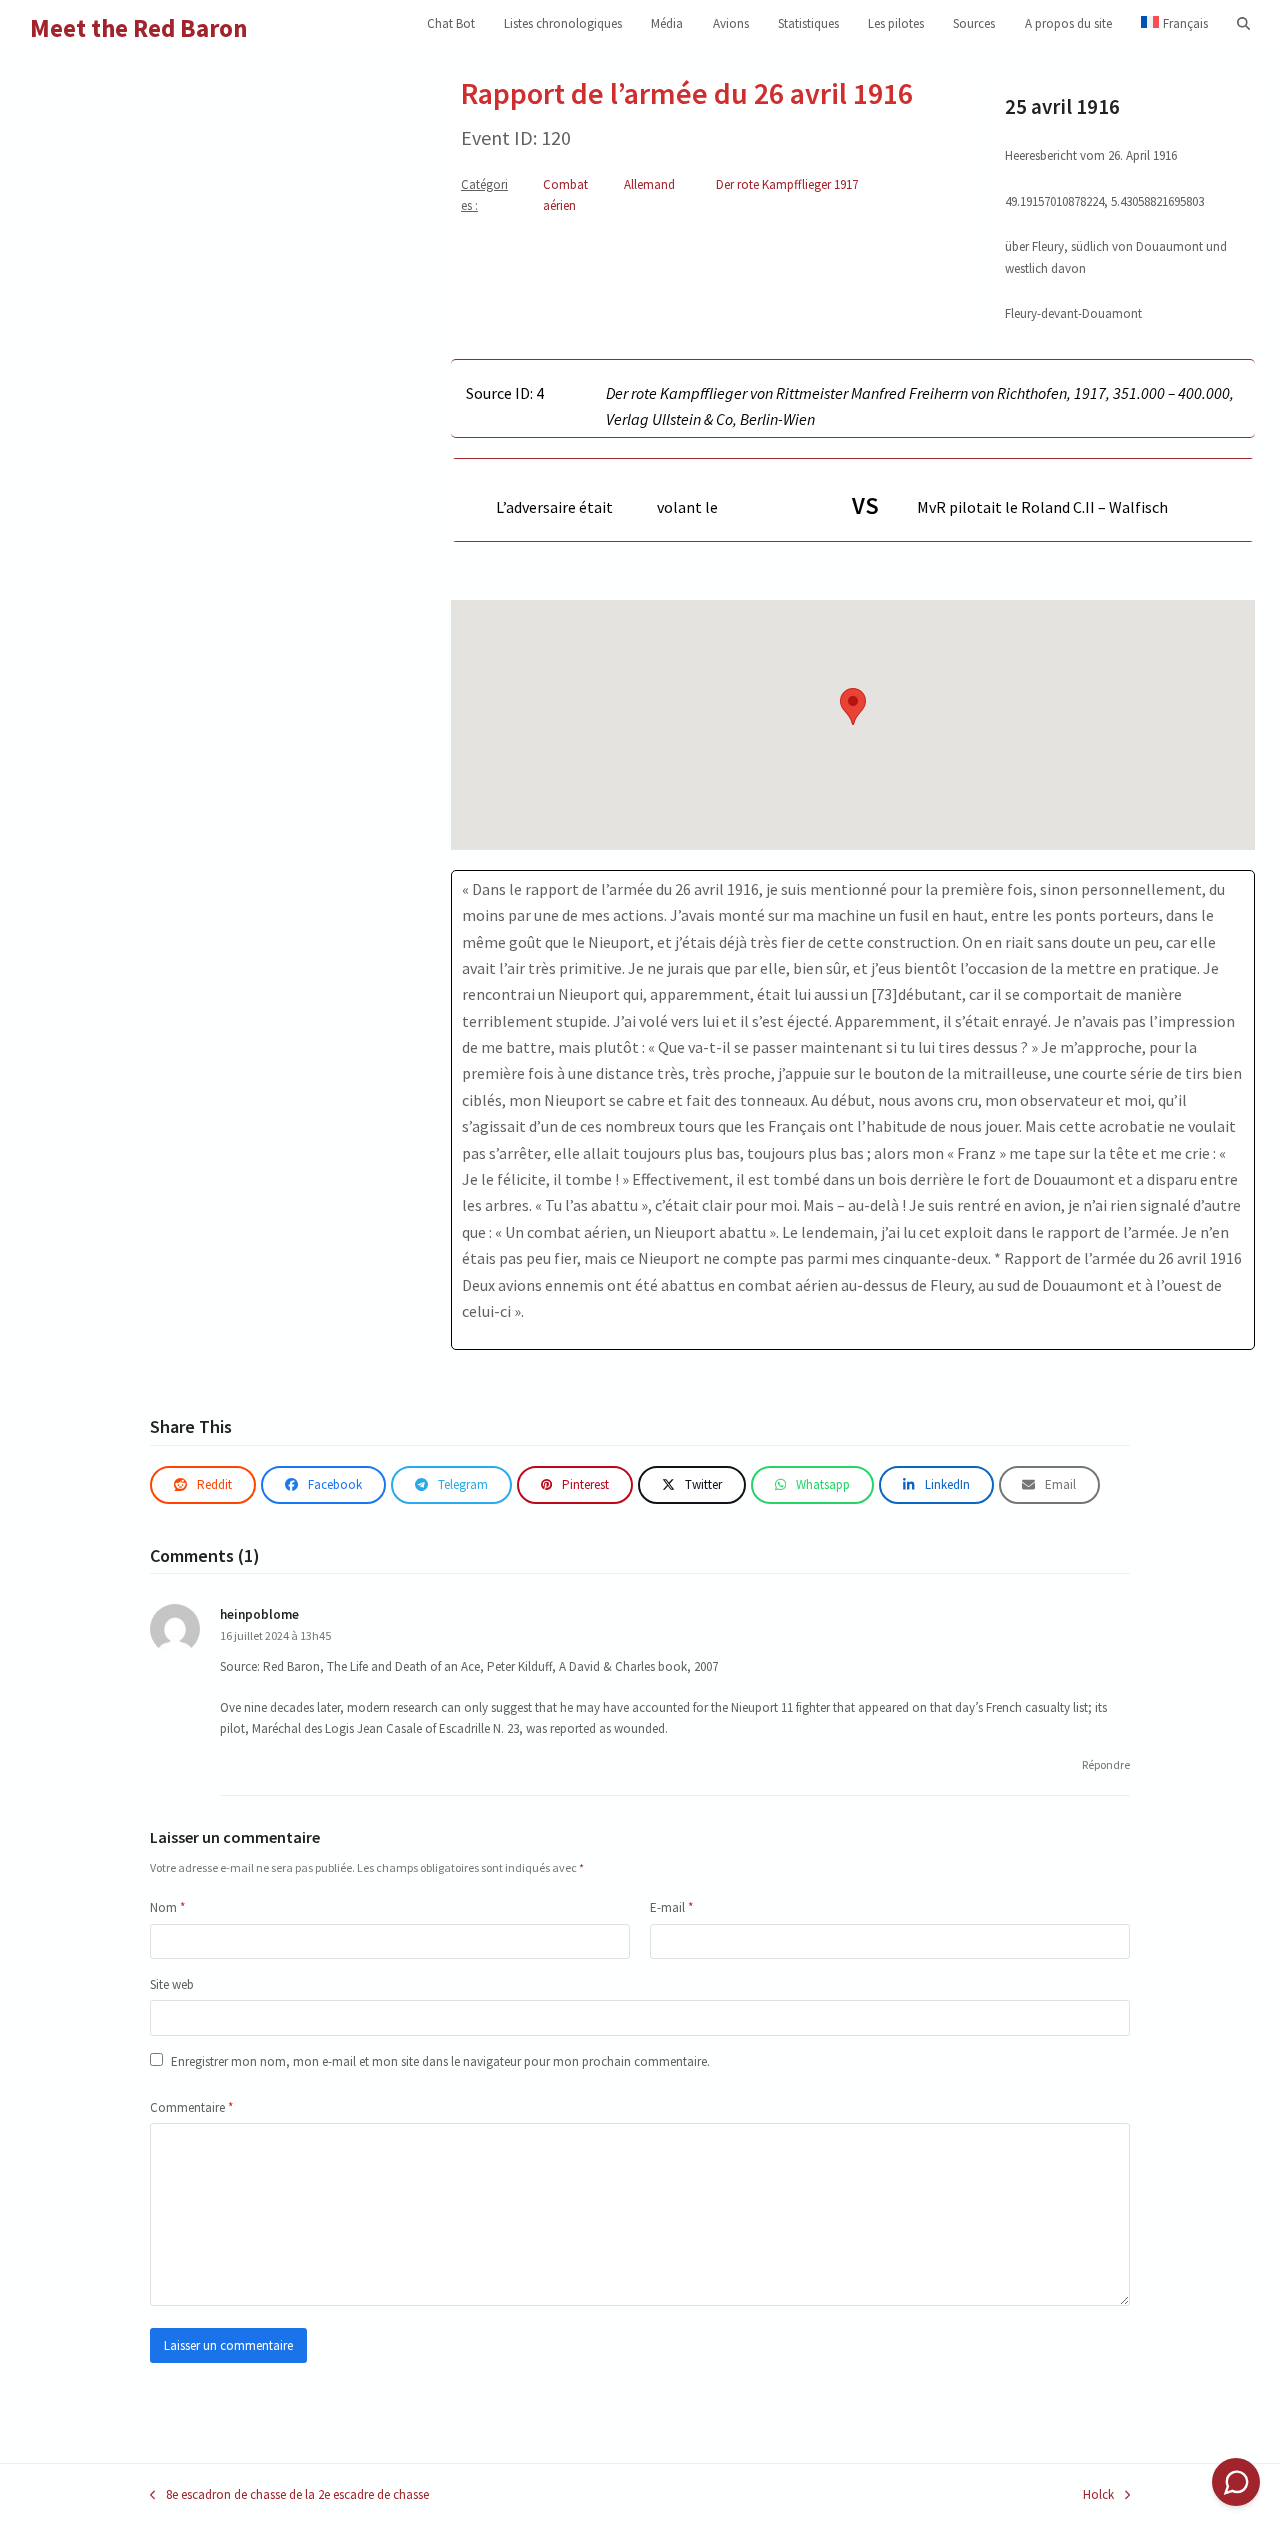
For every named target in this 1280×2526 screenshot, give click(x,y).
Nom (167, 1907)
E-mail (671, 1907)
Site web (172, 1984)
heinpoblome (259, 1614)
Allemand (649, 184)
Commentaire (191, 2107)
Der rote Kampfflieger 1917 (787, 184)
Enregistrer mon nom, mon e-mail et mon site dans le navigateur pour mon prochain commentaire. (440, 2061)
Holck (1098, 2495)
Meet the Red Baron (139, 28)
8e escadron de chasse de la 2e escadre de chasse (289, 2495)
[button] (1243, 24)
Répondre (1106, 1764)
